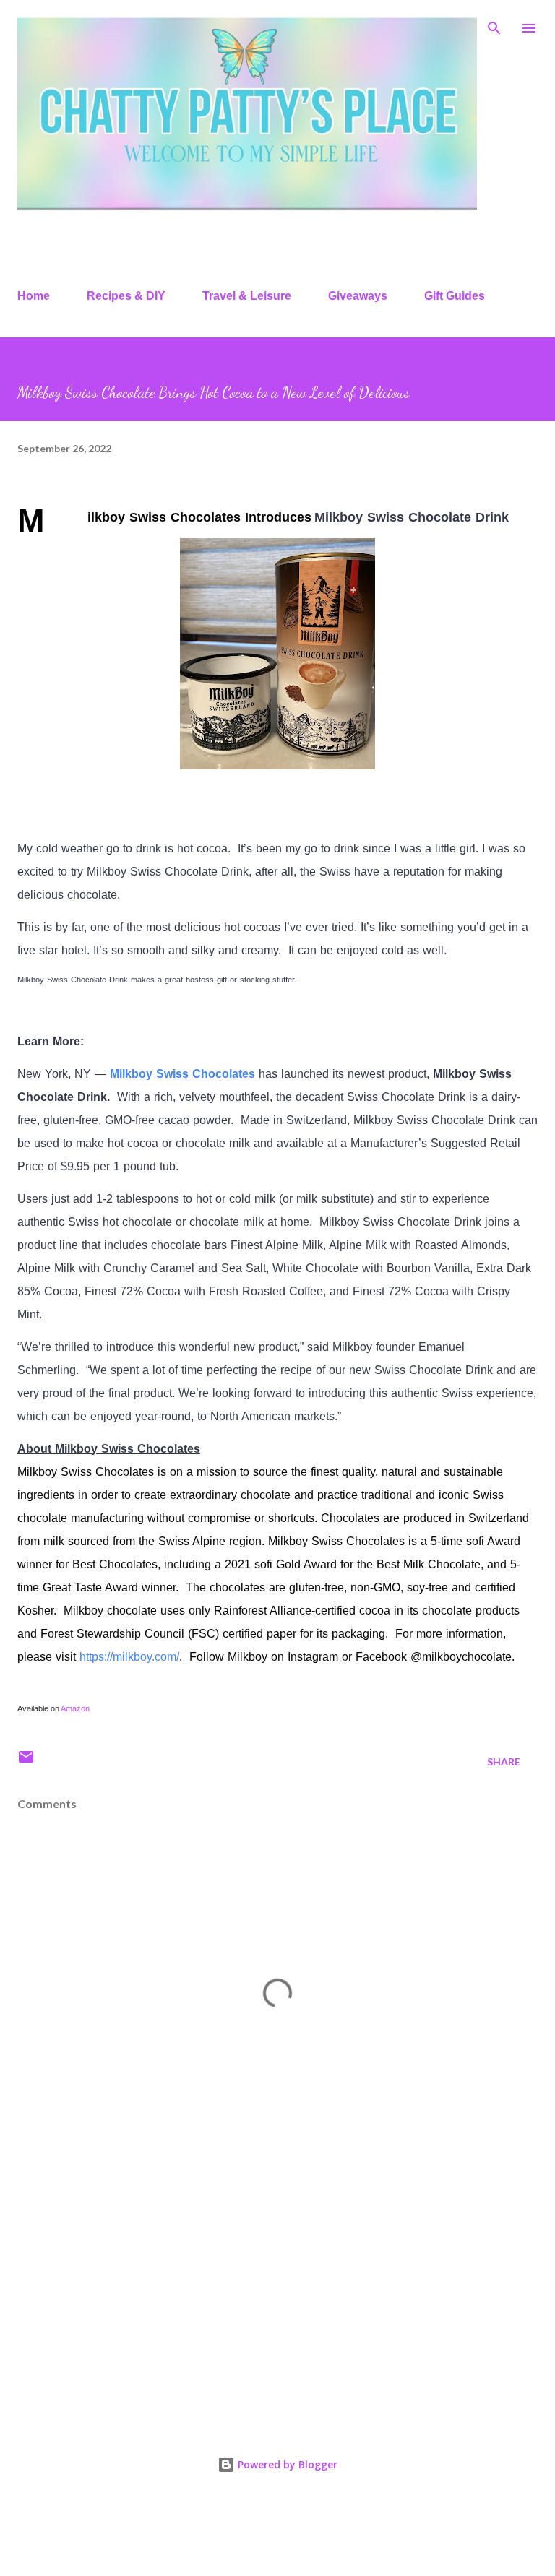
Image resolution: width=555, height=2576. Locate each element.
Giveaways (358, 296)
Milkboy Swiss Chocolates (182, 1074)
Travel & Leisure (247, 296)
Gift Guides (455, 296)
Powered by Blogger (286, 2464)
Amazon (75, 1708)
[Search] (494, 26)
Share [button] (504, 1762)
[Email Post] (26, 1762)
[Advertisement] (277, 2293)
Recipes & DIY (126, 296)
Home (34, 296)
